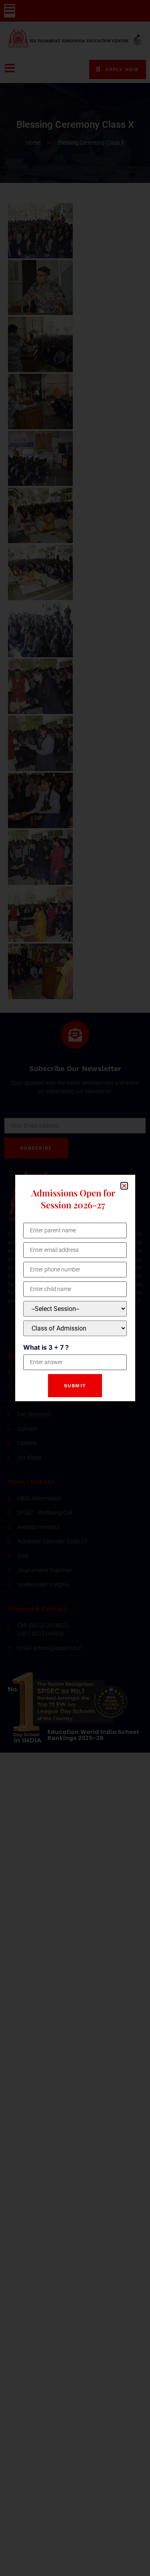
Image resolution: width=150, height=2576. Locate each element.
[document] (75, 1288)
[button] (124, 1186)
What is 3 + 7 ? (46, 1347)
